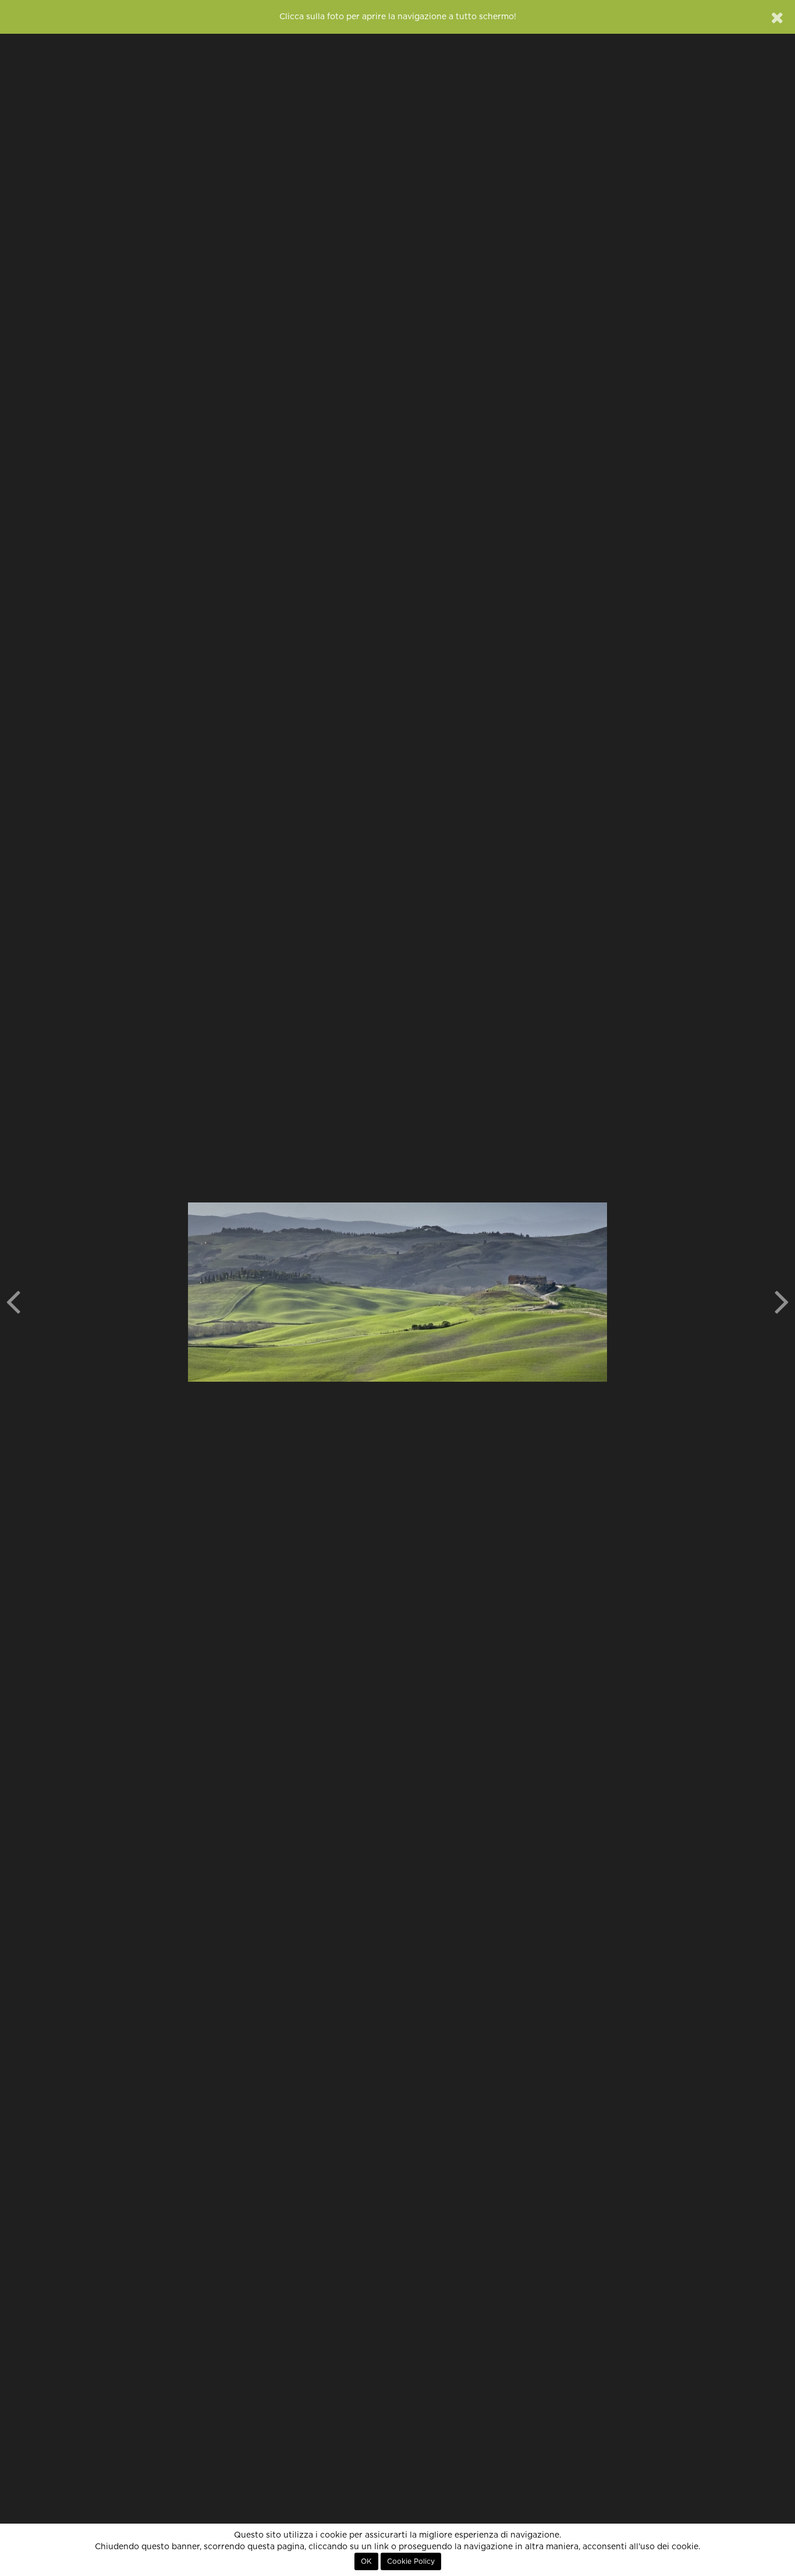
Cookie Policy (411, 2561)
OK (366, 2561)
